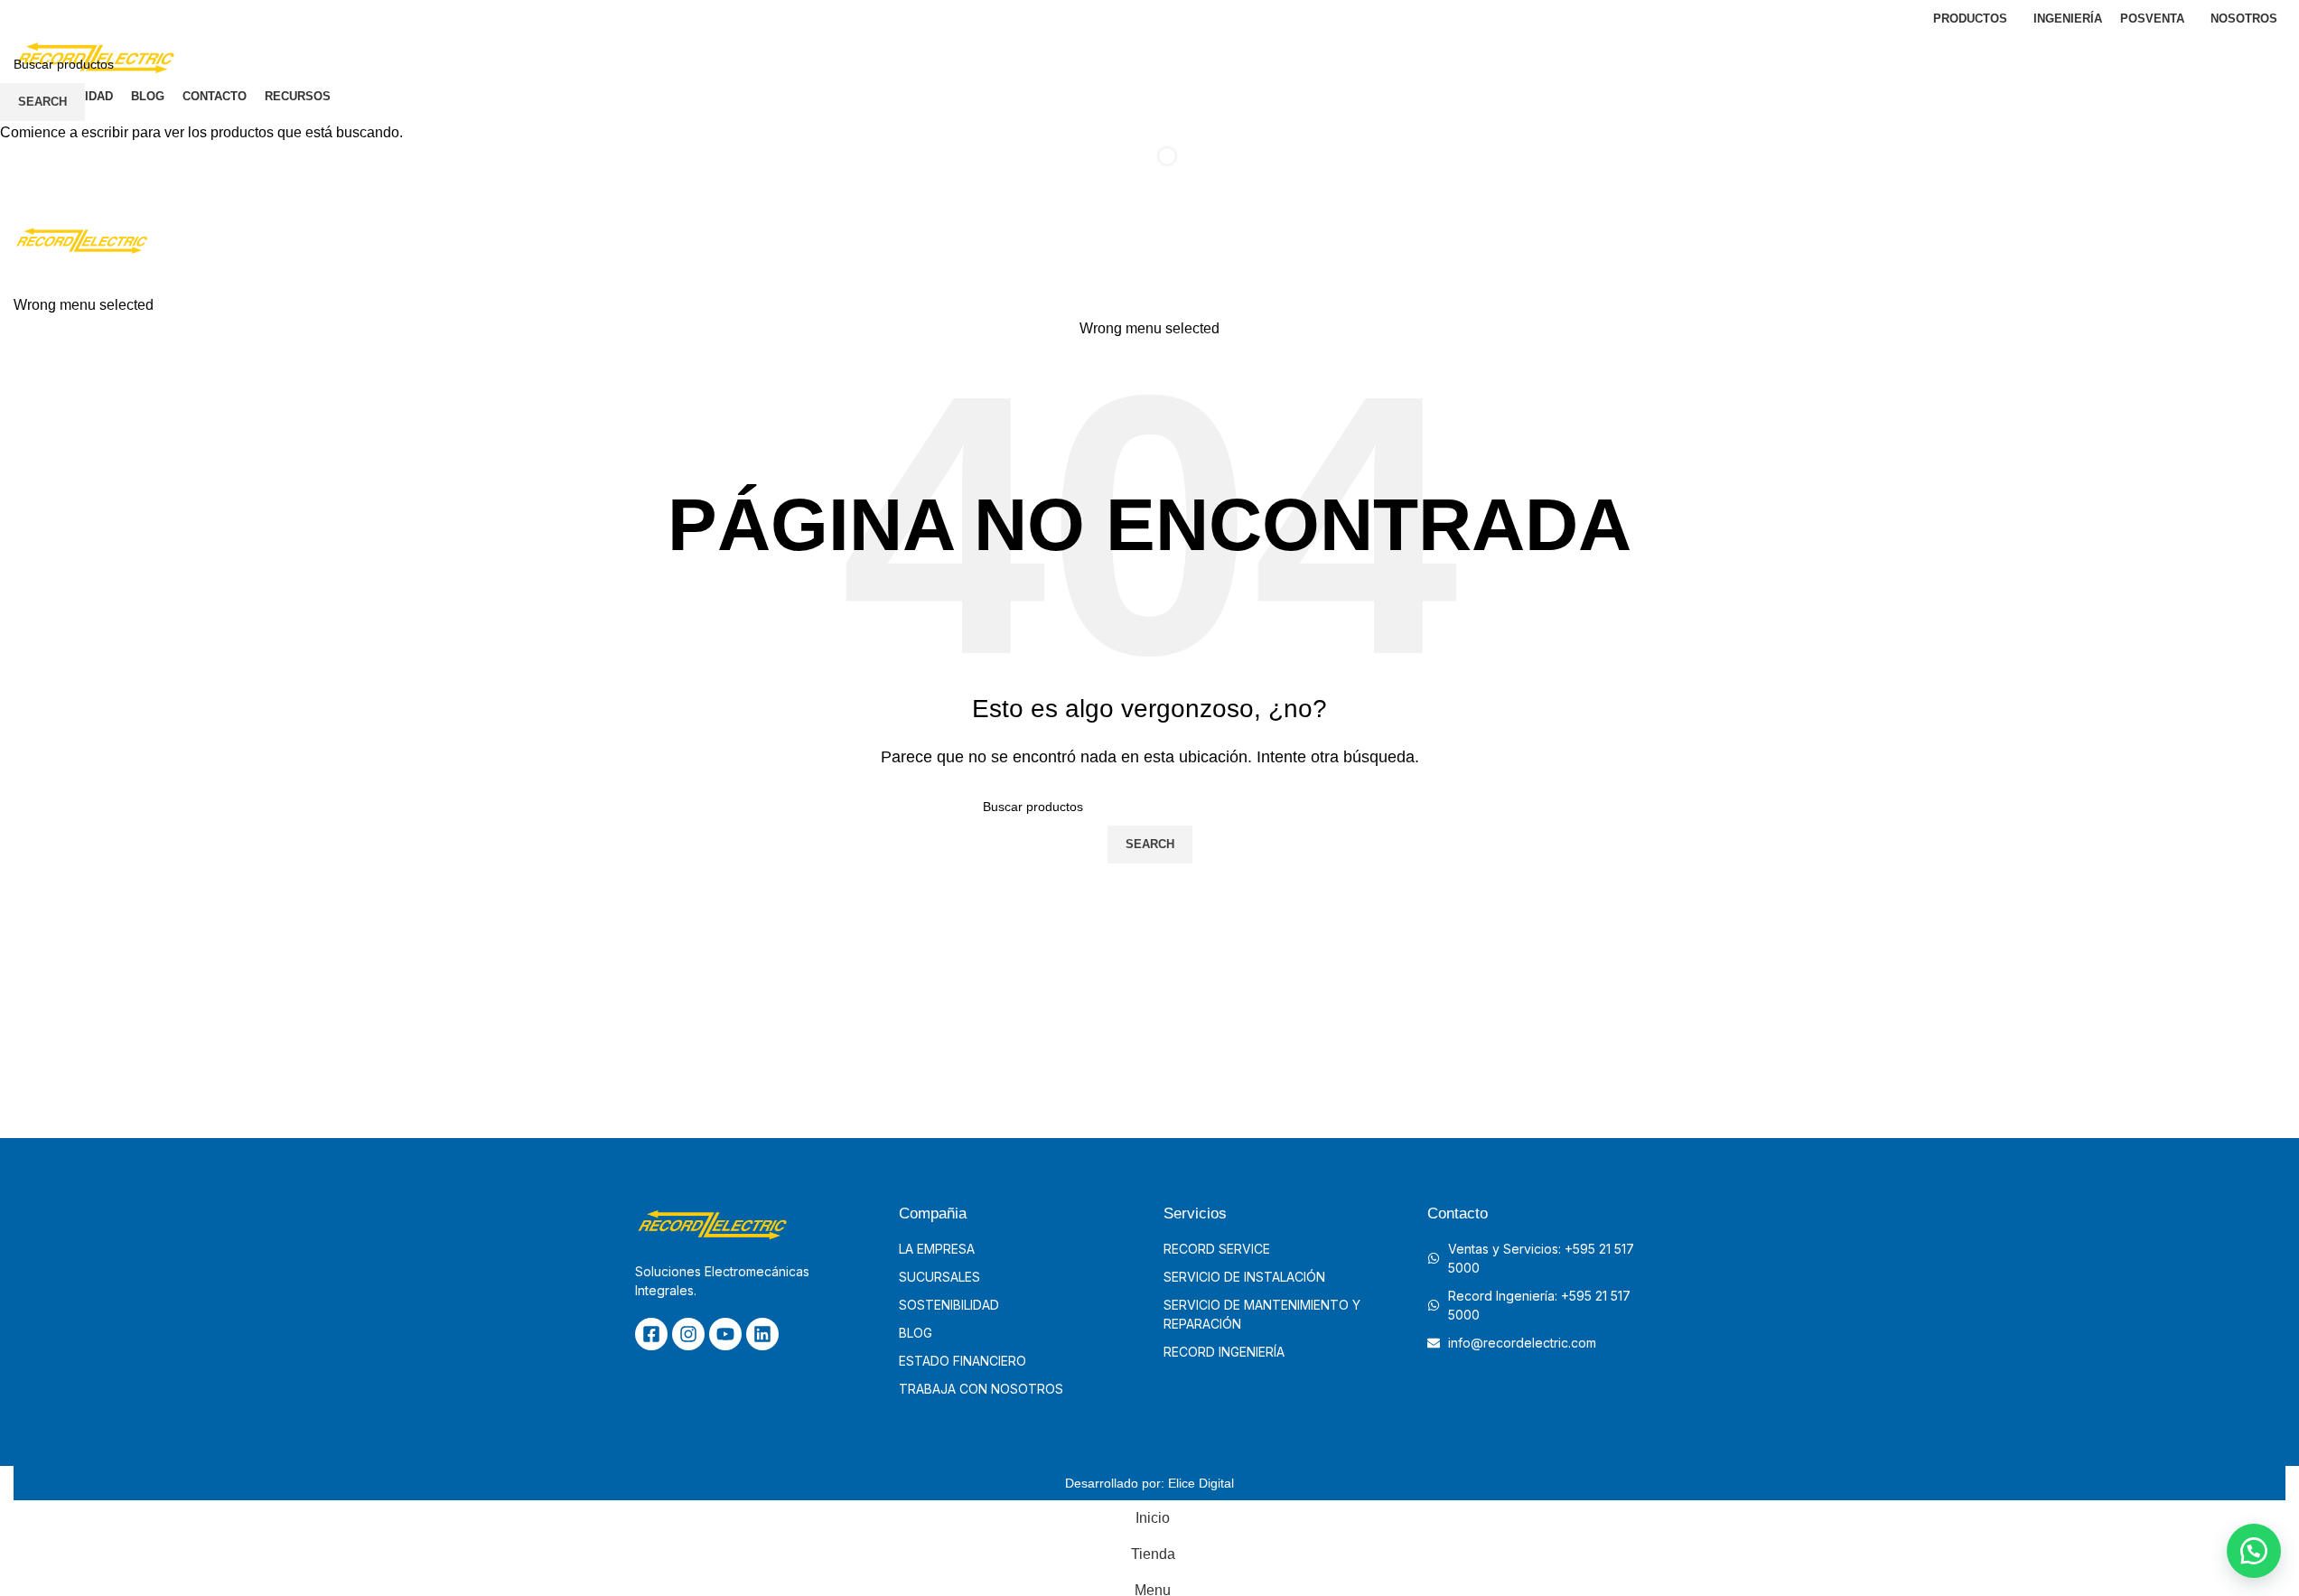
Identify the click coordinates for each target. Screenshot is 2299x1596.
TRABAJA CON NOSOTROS (981, 1389)
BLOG (916, 1333)
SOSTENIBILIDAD (949, 1305)
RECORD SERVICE (1217, 1249)
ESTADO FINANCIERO (963, 1361)
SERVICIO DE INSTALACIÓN (1244, 1277)
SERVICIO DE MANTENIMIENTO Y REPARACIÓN (1262, 1314)
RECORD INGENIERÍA (1224, 1352)
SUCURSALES (939, 1277)
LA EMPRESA (937, 1249)
